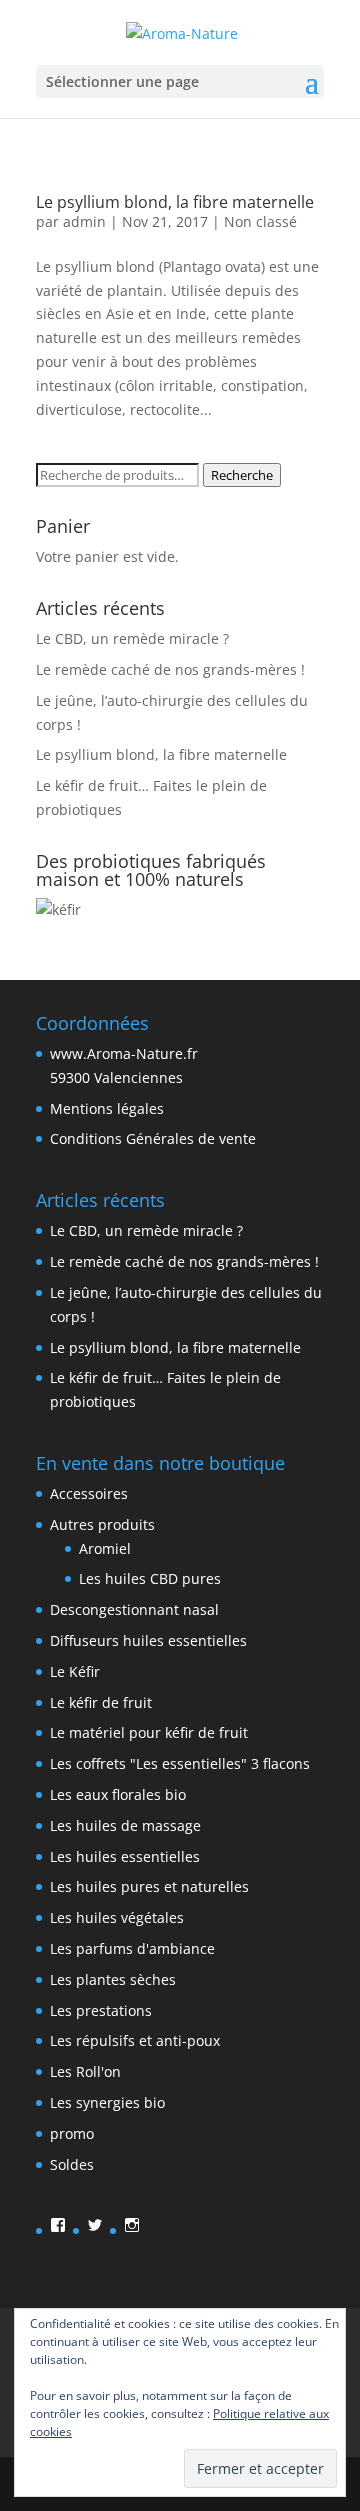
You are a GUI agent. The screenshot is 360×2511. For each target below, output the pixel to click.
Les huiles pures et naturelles (149, 1886)
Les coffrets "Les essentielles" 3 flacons (180, 1763)
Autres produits (102, 1524)
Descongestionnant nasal (134, 1609)
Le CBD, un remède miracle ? (132, 638)
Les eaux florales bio (118, 1794)
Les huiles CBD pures (150, 1578)
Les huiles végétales (117, 1917)
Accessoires (89, 1493)
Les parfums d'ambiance (132, 1948)
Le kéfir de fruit (101, 1702)
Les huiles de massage (125, 1825)
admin (84, 221)
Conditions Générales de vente (153, 1138)
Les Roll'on (85, 2071)
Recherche (242, 475)
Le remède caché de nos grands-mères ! (170, 669)
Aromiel (105, 1548)
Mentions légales (107, 1108)
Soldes (72, 2164)
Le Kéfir (75, 1671)
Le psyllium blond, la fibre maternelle (175, 202)
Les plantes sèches (113, 1979)
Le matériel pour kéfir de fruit (149, 1732)
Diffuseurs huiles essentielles (148, 1640)
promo (72, 2133)
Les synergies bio (107, 2102)
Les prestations (101, 2010)
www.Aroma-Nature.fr (124, 1053)
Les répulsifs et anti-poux (135, 2040)
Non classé (260, 221)
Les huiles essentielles (125, 1856)
